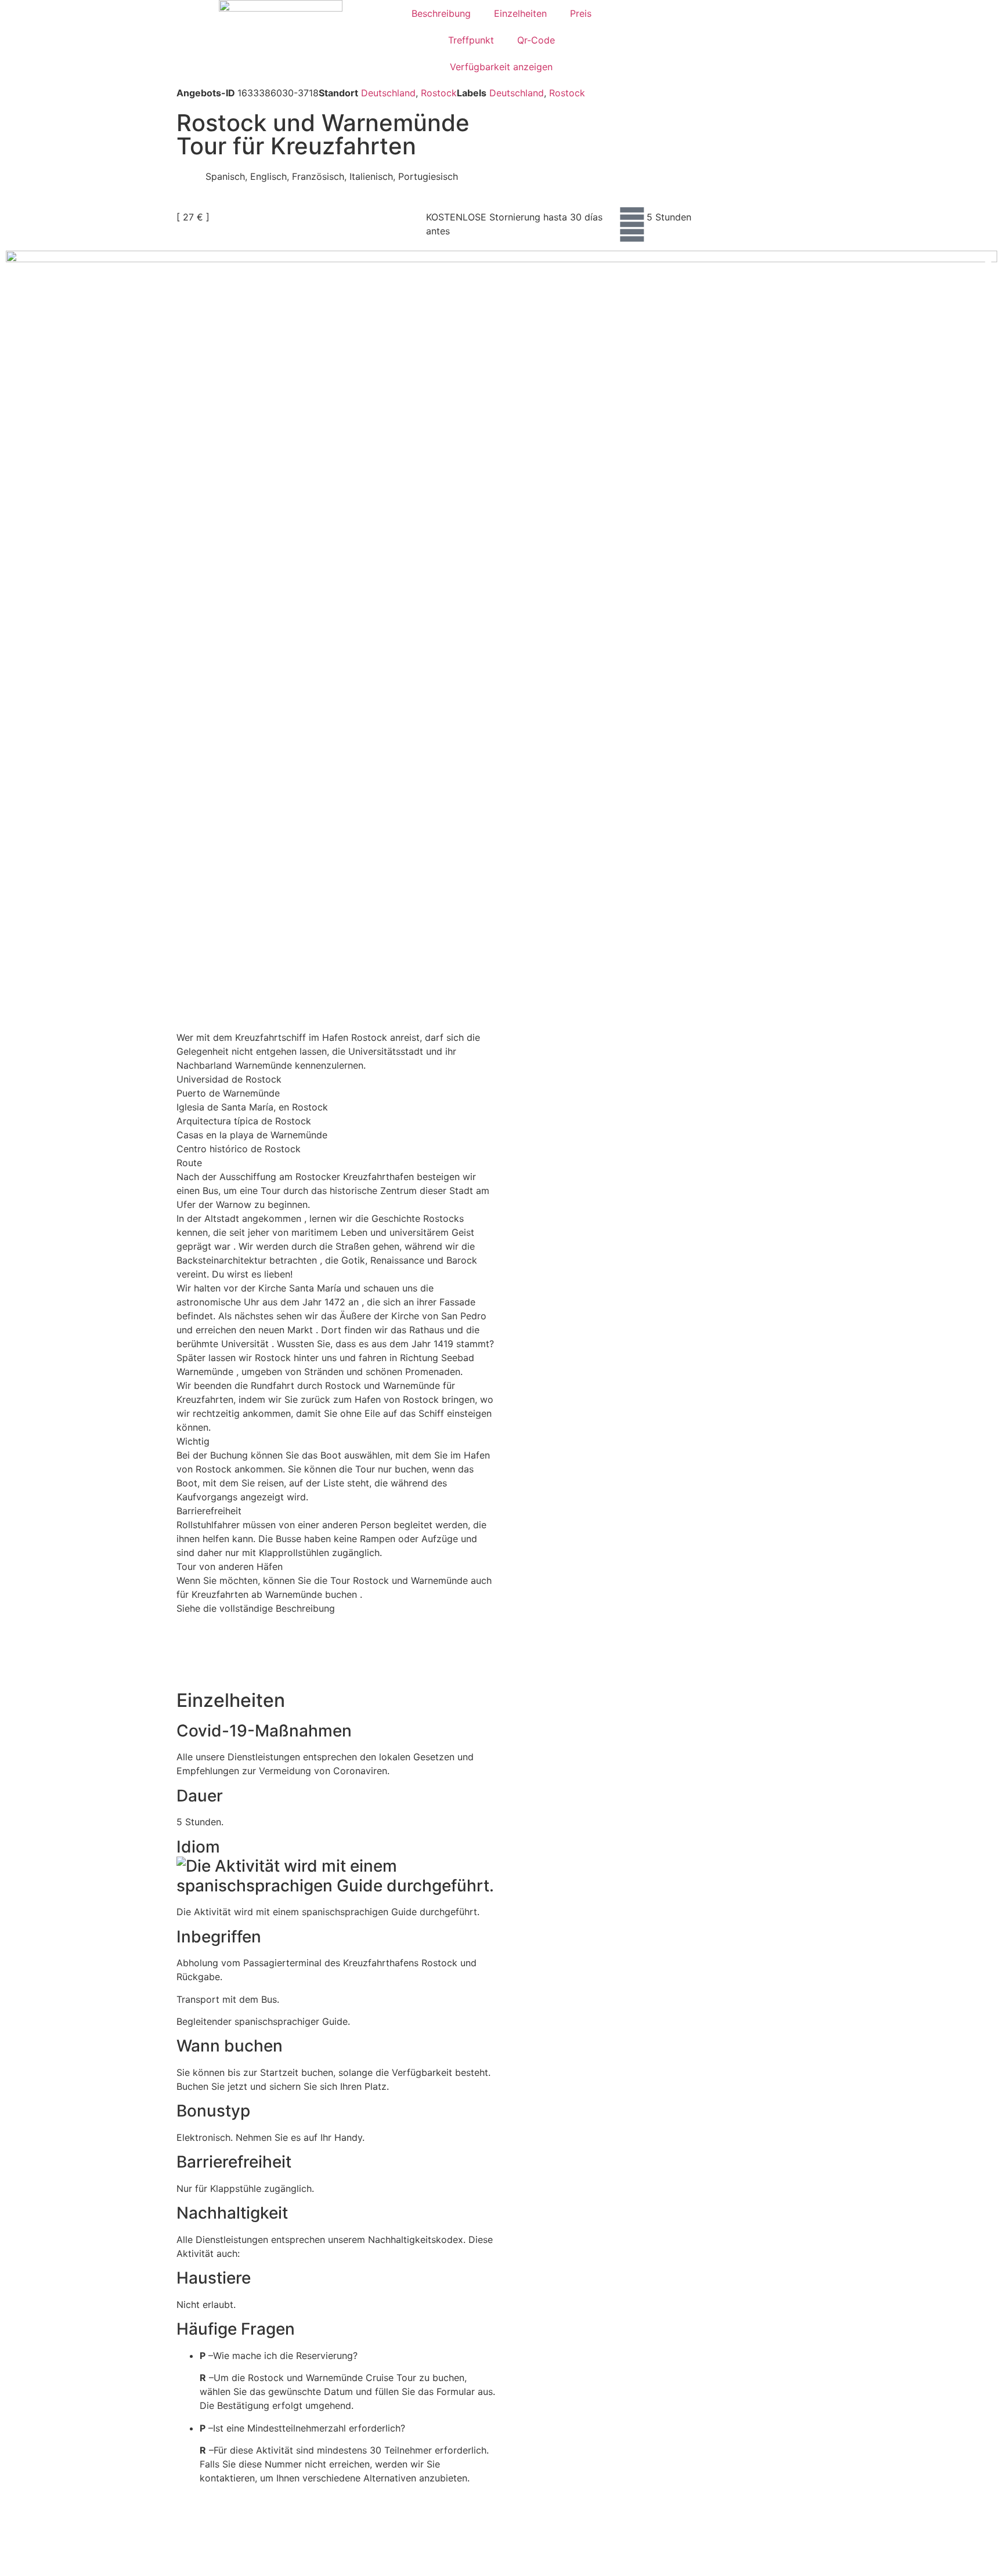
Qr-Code (536, 40)
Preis (581, 13)
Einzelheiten (520, 13)
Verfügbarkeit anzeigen (501, 67)
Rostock (439, 93)
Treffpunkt (471, 40)
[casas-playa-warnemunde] (501, 580)
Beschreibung (441, 13)
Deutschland (388, 93)
